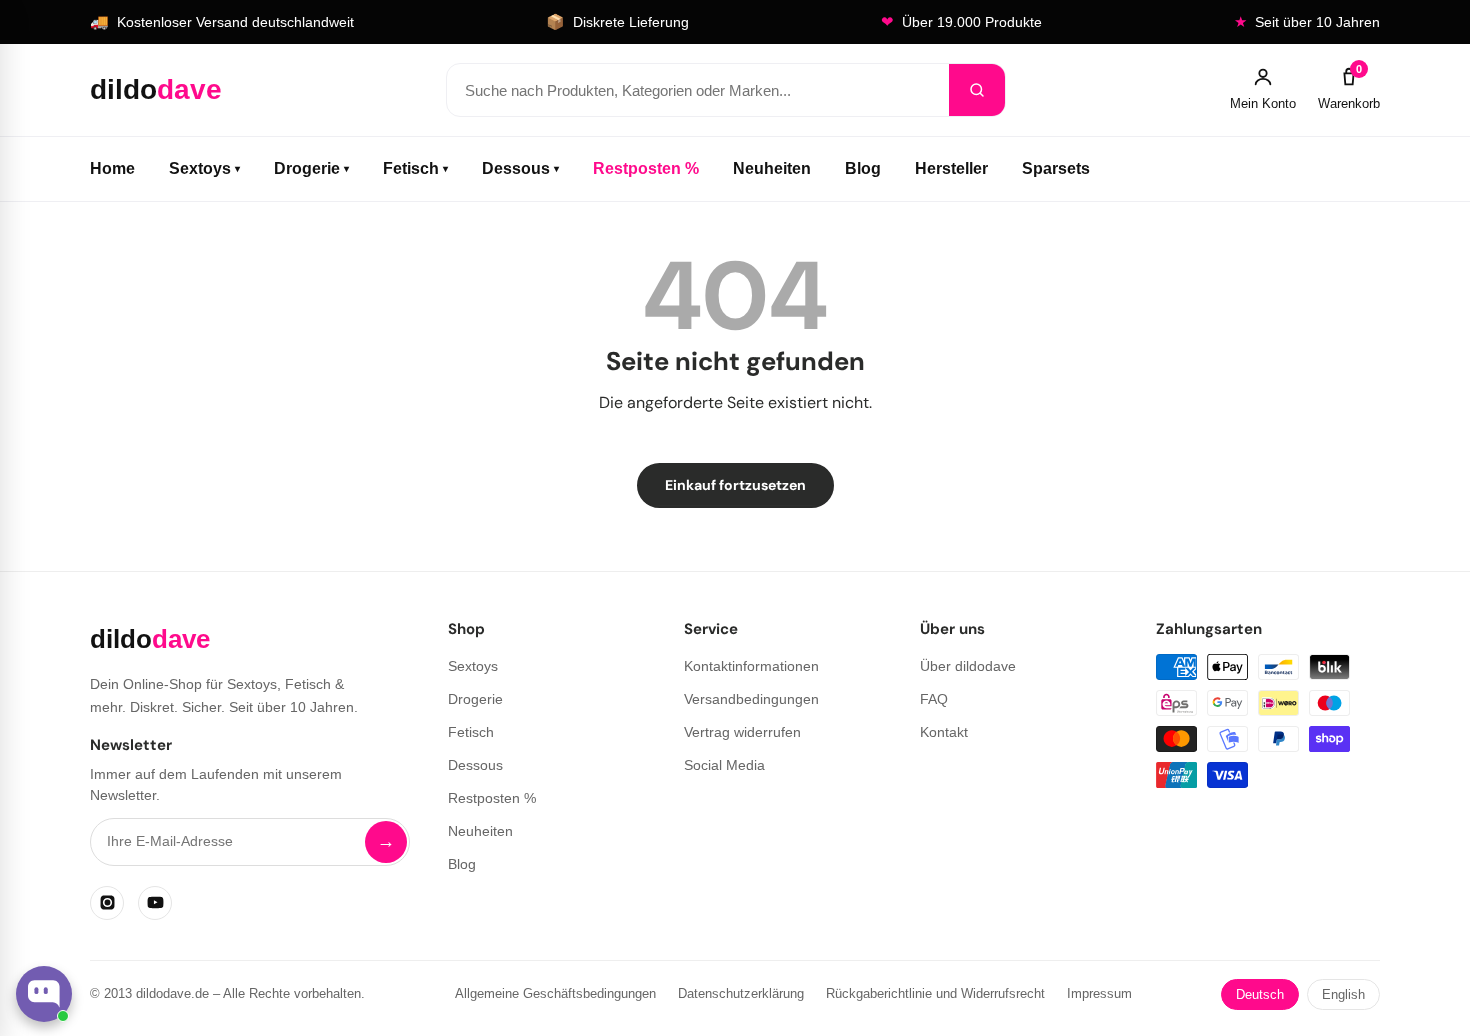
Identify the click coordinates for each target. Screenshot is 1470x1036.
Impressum (1099, 993)
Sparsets (1056, 168)
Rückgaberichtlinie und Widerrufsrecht (935, 993)
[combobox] (698, 90)
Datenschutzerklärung (741, 993)
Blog (863, 168)
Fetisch (415, 168)
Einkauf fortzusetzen (735, 485)
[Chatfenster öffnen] (44, 994)
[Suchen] (977, 90)
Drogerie (311, 168)
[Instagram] (107, 903)
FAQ (934, 699)
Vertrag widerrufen (742, 732)
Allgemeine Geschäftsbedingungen (555, 993)
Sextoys (204, 168)
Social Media (724, 765)
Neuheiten (772, 168)
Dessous (520, 168)
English (1343, 994)
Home (112, 168)
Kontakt (944, 732)
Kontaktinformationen (751, 666)
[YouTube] (155, 903)
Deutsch (1260, 994)
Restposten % (646, 168)
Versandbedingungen (751, 699)
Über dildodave (968, 666)
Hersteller (951, 168)
